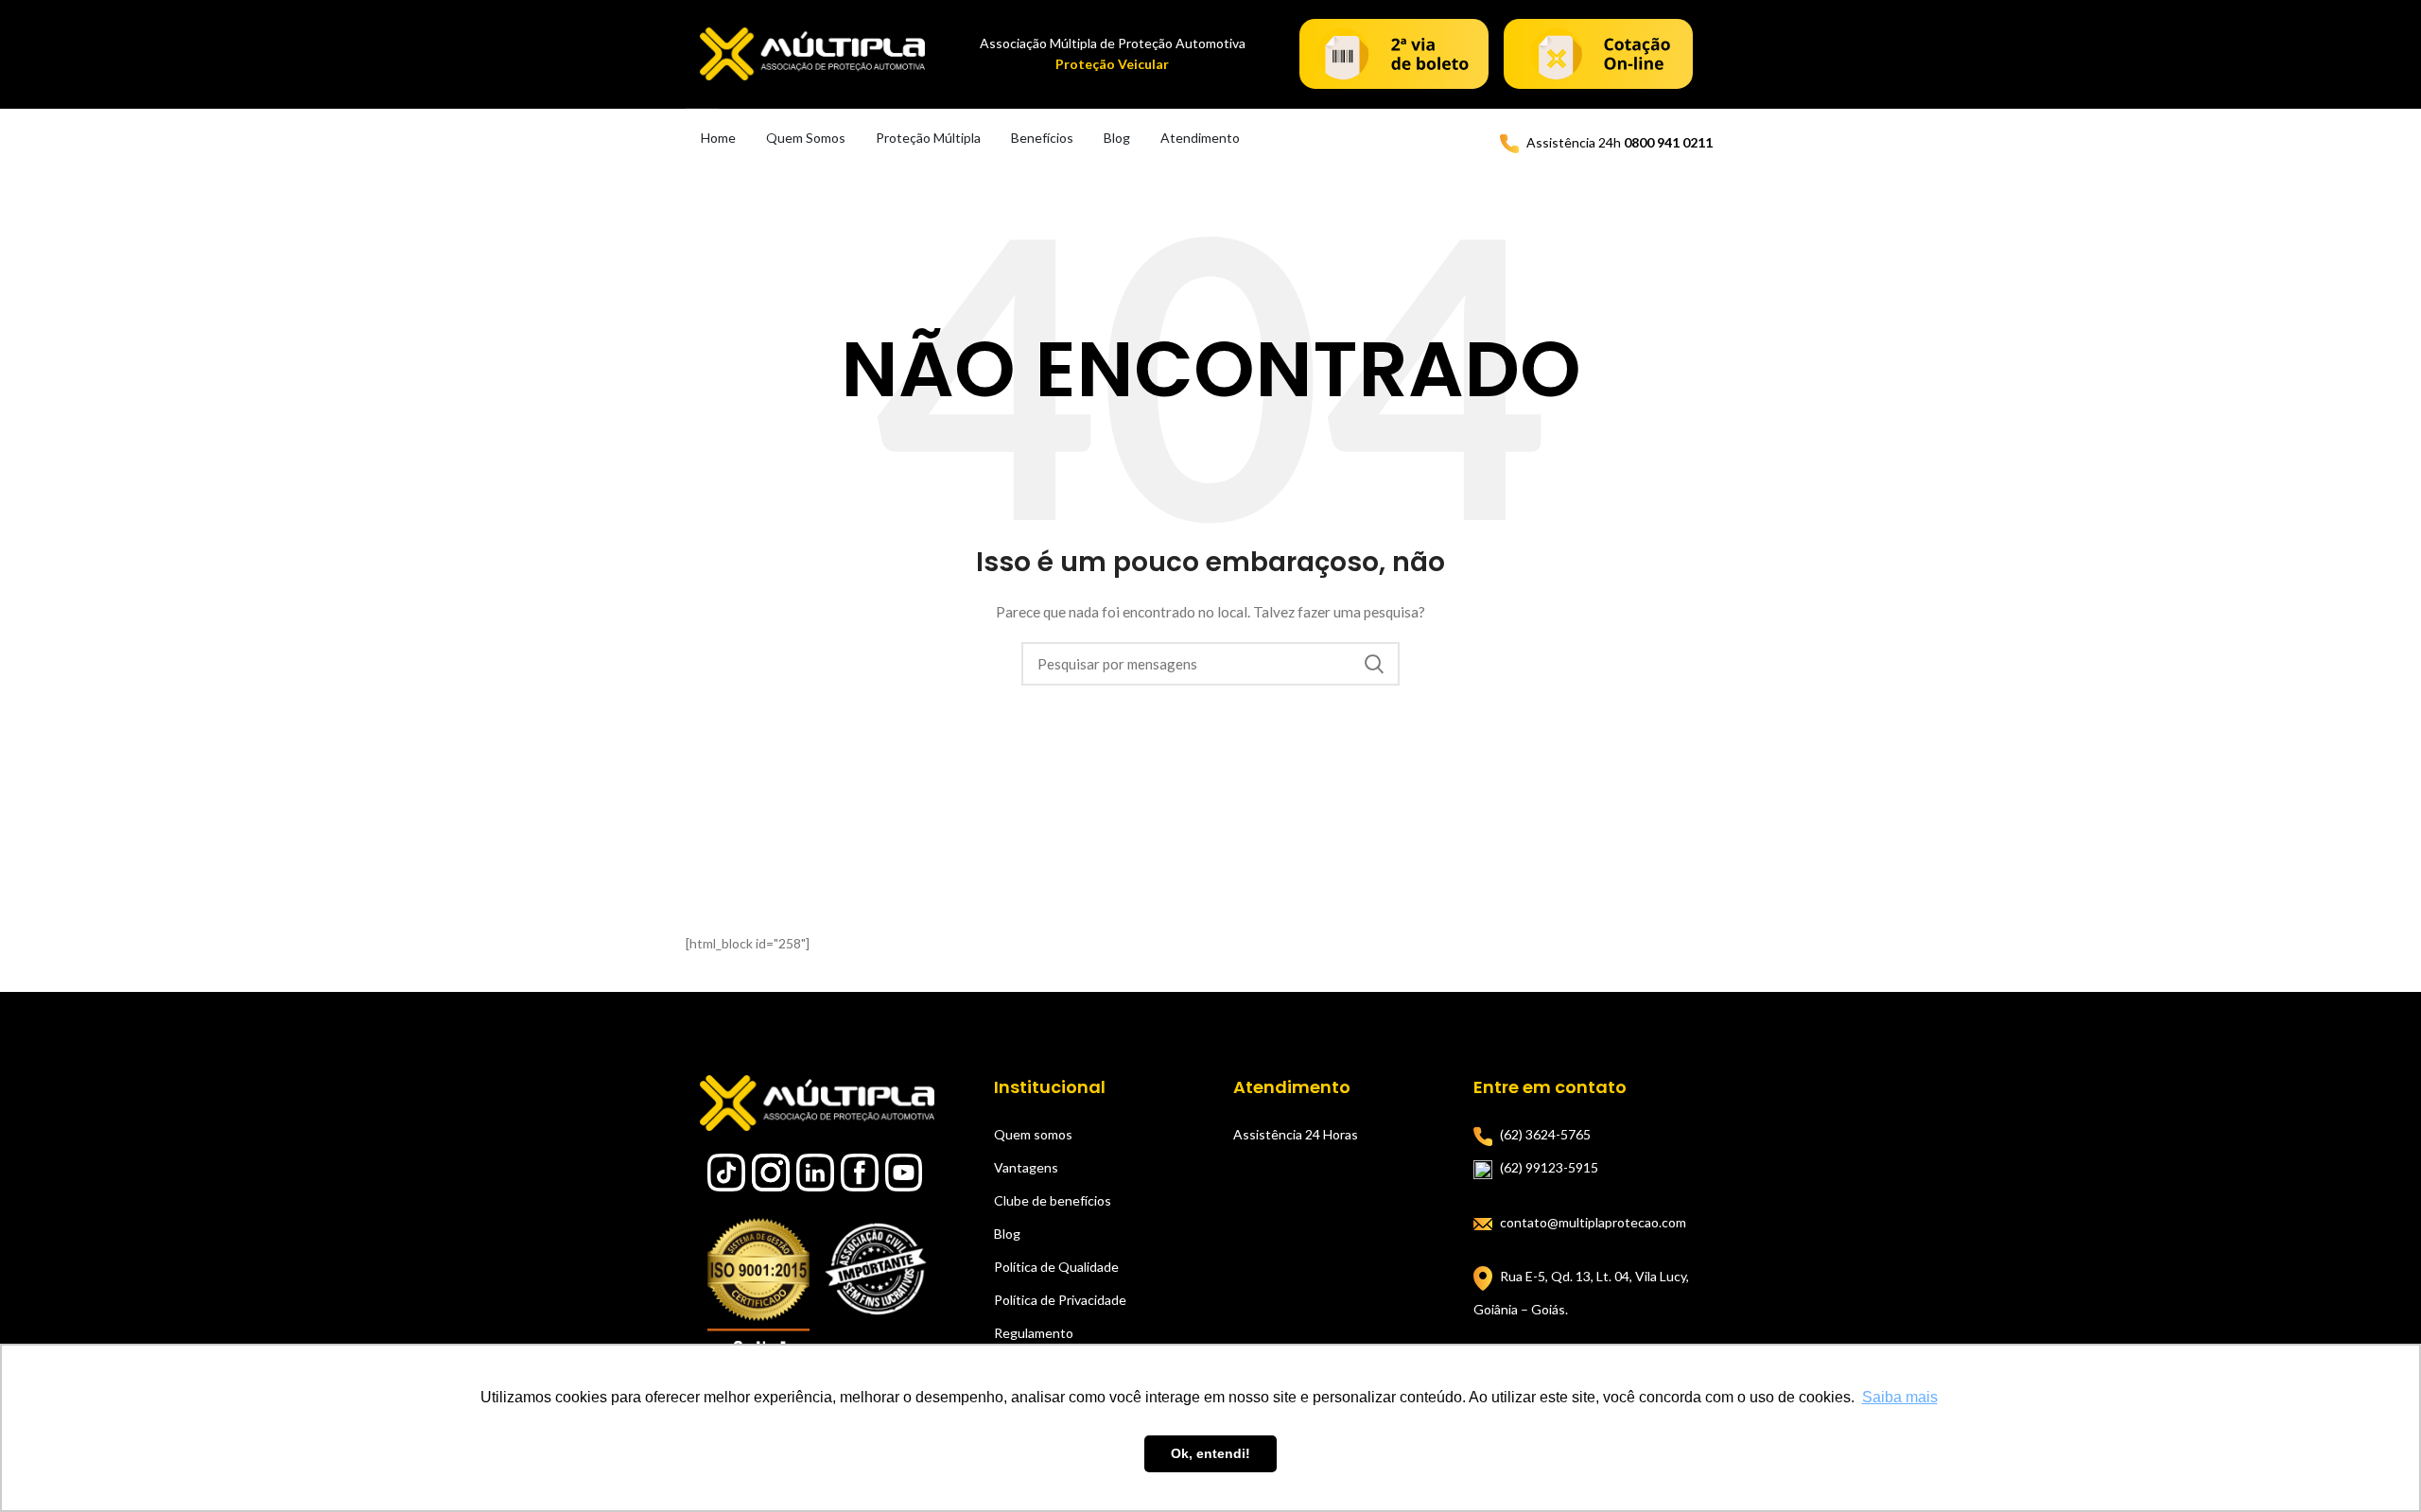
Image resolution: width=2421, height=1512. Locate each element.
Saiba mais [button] (1900, 1397)
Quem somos (1033, 1134)
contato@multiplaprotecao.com (1593, 1222)
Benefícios (1042, 138)
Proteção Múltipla (928, 138)
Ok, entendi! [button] (1210, 1453)
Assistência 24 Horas (1296, 1134)
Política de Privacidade (1060, 1300)
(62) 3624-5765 (1545, 1134)
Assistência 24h (1620, 142)
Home (718, 138)
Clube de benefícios (1053, 1200)
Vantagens (1026, 1167)
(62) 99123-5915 (1549, 1167)
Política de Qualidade (1056, 1267)
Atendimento (1200, 138)
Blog (1117, 138)
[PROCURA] (1374, 664)
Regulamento (1034, 1333)
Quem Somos (806, 138)
